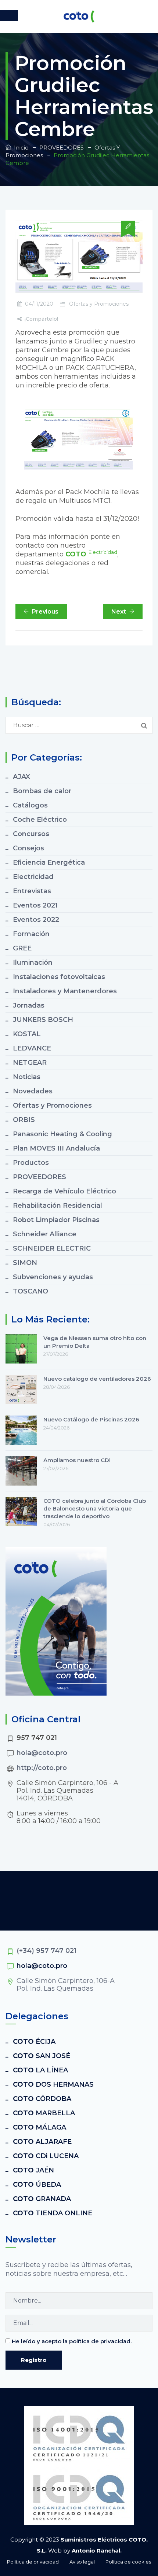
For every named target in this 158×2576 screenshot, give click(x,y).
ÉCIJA (34, 2042)
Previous (45, 612)
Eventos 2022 (36, 920)
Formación (31, 934)
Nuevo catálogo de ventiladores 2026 (97, 1379)
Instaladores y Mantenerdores (65, 991)
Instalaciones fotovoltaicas (59, 977)
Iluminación (33, 963)
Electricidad (33, 877)
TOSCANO (30, 1291)
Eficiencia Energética (49, 862)
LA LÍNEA (40, 2070)
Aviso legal (82, 2562)
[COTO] (79, 16)
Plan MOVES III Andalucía (56, 1148)
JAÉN (33, 2170)
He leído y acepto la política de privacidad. (72, 2341)
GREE (22, 948)
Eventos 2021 (35, 905)
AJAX (21, 777)
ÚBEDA (37, 2185)
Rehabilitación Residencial (58, 1206)
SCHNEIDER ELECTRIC (52, 1248)
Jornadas (29, 1005)
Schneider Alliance (45, 1234)
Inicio (20, 148)
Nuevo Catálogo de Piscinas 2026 (91, 1419)
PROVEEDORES (39, 1177)
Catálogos (30, 805)
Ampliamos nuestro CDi (77, 1460)
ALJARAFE (42, 2142)
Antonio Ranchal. (97, 2551)
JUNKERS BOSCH (43, 1020)
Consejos (28, 848)
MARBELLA (44, 2113)
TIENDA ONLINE (53, 2213)
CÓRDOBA (42, 2099)
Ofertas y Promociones (99, 304)
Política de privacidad (33, 2562)
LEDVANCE (32, 1048)
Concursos (31, 834)
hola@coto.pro (42, 1753)
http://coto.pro (42, 1768)
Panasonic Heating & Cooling (62, 1134)
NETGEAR (30, 1063)
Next (119, 612)
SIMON (25, 1263)
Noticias (27, 1077)
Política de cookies (128, 2562)
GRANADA (42, 2199)
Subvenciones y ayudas (53, 1277)
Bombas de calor (42, 791)
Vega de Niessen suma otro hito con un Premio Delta (95, 1342)
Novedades (33, 1091)
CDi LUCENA (46, 2156)
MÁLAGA (39, 2127)
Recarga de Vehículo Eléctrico (64, 1191)
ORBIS (24, 1120)
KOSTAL (27, 1034)
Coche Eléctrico (40, 820)
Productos (31, 1163)
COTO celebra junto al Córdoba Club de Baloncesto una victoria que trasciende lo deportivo (95, 1508)
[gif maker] (79, 438)
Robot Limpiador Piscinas (56, 1220)
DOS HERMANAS (53, 2084)
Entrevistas (32, 891)
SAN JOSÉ (42, 2056)
